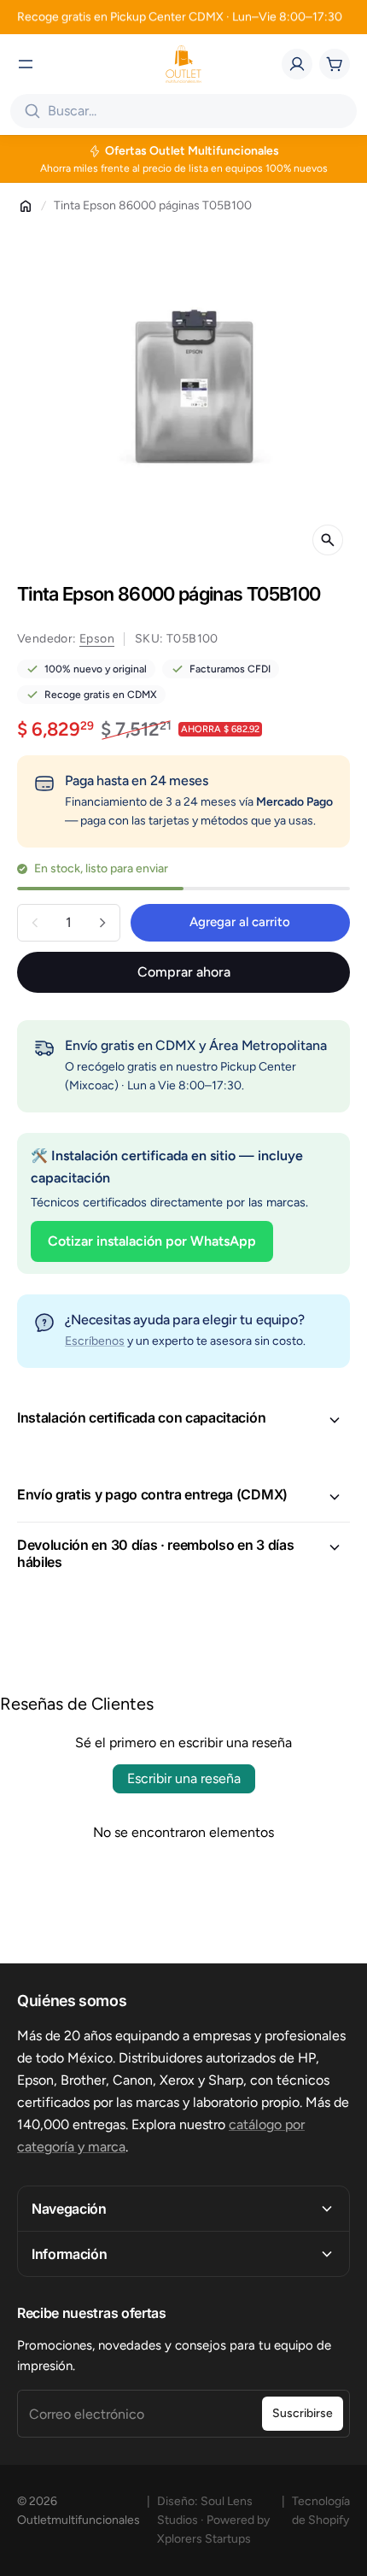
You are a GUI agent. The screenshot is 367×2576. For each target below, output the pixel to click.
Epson (97, 639)
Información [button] (69, 2254)
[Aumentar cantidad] (102, 923)
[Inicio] (26, 206)
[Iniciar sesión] (297, 64)
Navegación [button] (69, 2209)
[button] (183, 1420)
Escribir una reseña (184, 1778)
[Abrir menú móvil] (26, 64)
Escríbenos (95, 1341)
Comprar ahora (184, 972)
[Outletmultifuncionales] (183, 64)
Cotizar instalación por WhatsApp (152, 1241)
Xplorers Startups (204, 2539)
